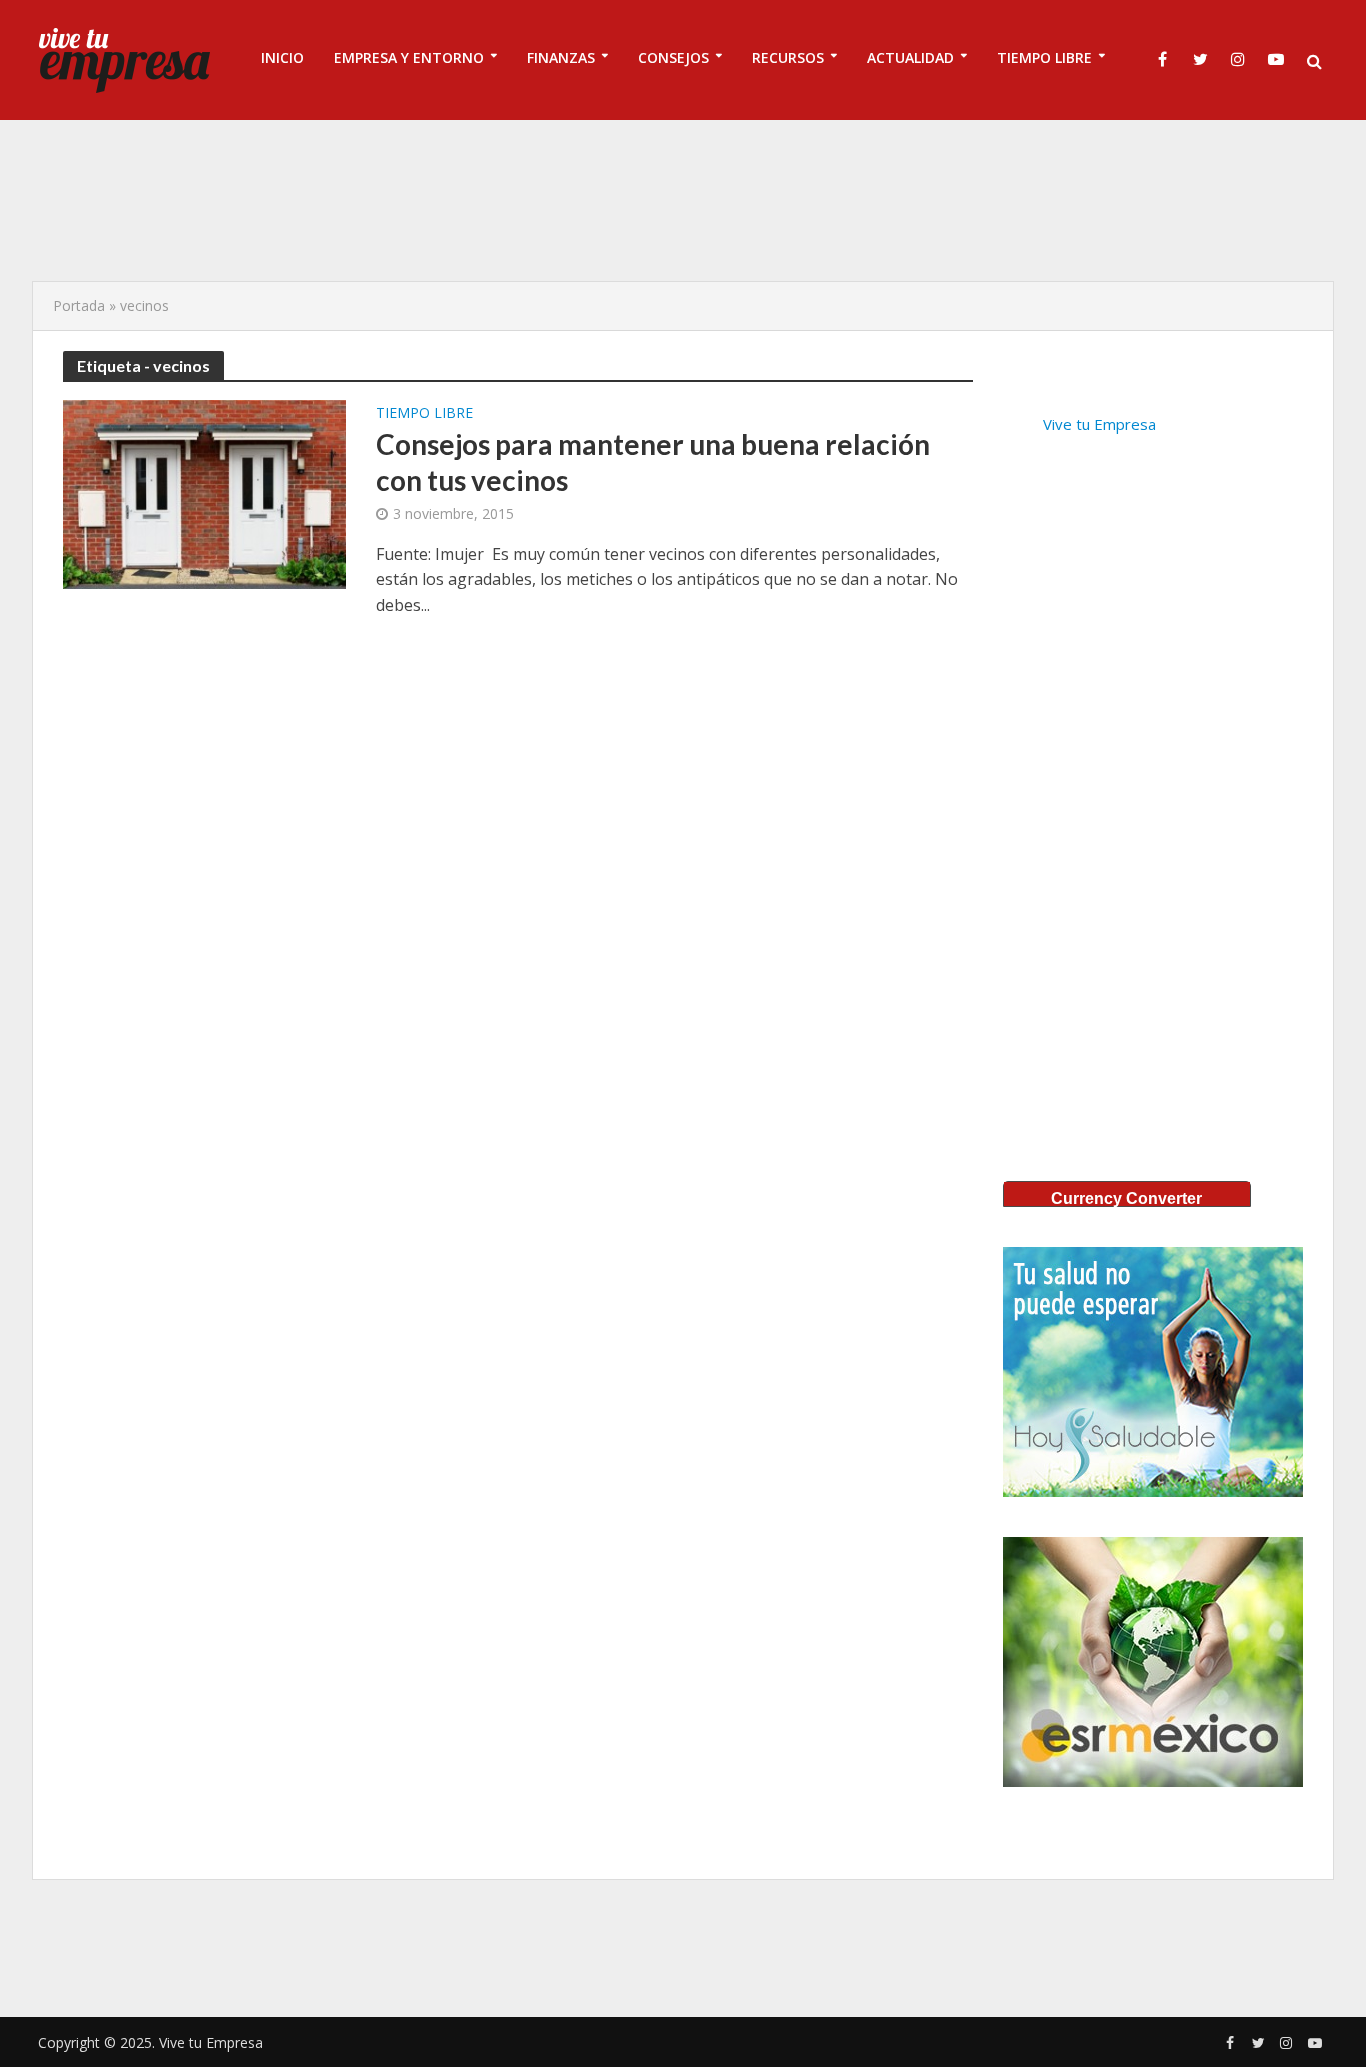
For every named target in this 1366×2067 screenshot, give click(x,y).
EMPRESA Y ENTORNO (409, 57)
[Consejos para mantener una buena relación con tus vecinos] (204, 493)
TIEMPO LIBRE (1044, 57)
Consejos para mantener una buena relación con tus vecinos (653, 462)
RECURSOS (788, 57)
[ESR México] (1153, 1662)
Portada (79, 305)
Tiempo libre (424, 414)
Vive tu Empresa (1099, 424)
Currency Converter (1126, 1198)
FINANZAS (561, 57)
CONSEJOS (673, 57)
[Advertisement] (683, 200)
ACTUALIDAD (910, 57)
